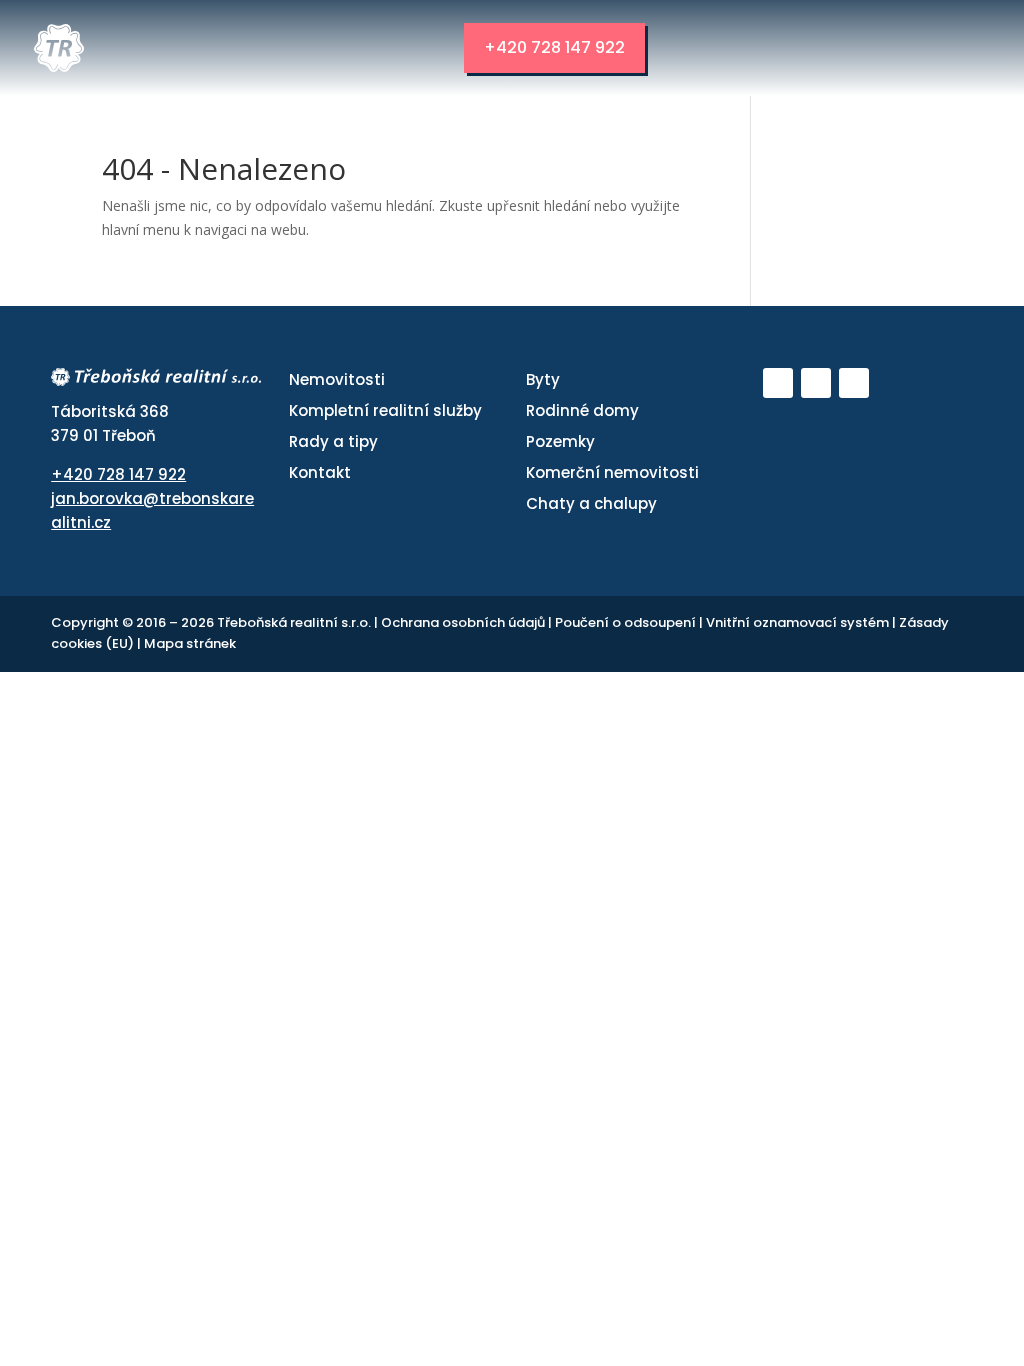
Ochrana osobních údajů (464, 622)
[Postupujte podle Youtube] (778, 383)
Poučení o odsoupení (627, 622)
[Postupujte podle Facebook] (816, 383)
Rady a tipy (333, 441)
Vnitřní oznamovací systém (799, 622)
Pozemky (560, 441)
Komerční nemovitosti (612, 472)
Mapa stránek (190, 643)
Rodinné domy (582, 410)
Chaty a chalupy (591, 503)
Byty (543, 379)
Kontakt (320, 472)
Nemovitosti (337, 379)
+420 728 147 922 (554, 47)
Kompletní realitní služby (385, 410)
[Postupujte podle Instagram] (854, 383)
